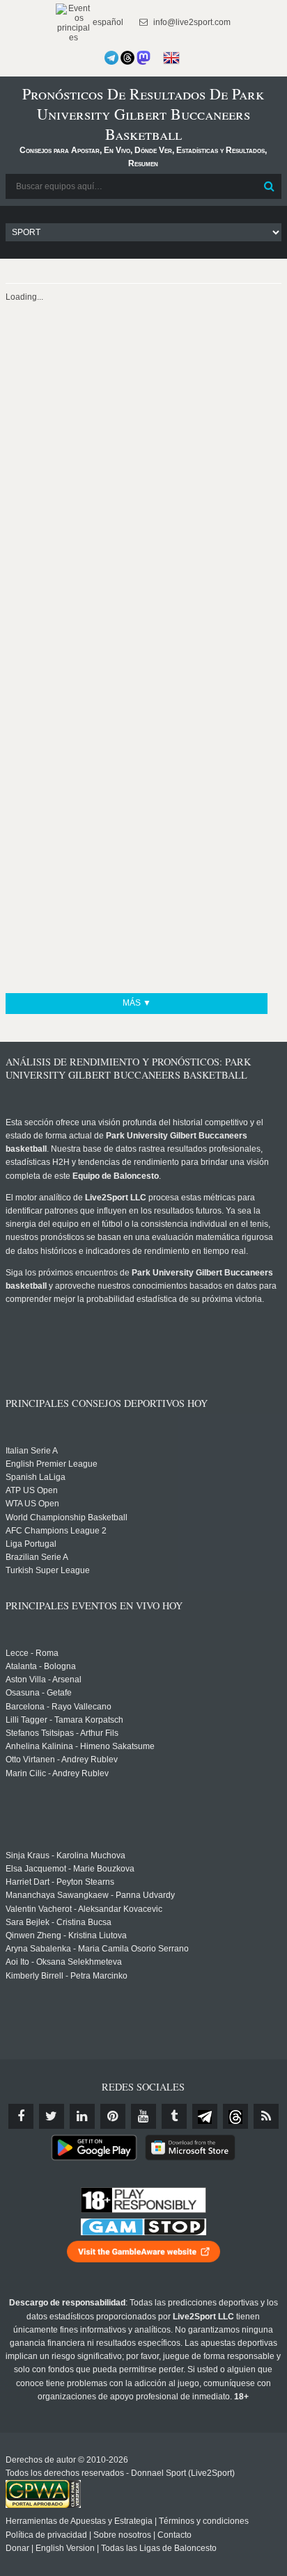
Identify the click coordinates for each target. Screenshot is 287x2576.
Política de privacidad (46, 2535)
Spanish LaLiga (36, 1477)
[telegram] (205, 2116)
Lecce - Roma (32, 1653)
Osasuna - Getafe (39, 1693)
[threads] (235, 2116)
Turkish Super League (48, 1570)
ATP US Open (32, 1490)
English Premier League (52, 1464)
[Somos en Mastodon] (143, 58)
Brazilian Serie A (37, 1557)
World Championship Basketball (67, 1518)
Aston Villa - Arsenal (44, 1680)
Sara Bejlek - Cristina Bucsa (59, 1922)
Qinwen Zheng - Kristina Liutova (66, 1935)
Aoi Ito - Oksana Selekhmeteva (64, 1962)
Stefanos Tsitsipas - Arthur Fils (62, 1733)
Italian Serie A (32, 1451)
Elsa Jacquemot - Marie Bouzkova (70, 1869)
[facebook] (21, 2116)
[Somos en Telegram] (111, 58)
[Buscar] (270, 186)
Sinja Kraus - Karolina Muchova (65, 1855)
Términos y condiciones (204, 2521)
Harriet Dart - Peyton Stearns (60, 1882)
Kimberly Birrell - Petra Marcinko (67, 1976)
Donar (17, 2548)
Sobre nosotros (122, 2535)
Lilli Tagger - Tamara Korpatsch (64, 1720)
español (107, 22)
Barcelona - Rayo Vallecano (59, 1707)
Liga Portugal (31, 1544)
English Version (65, 2548)
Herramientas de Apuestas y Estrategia (79, 2521)
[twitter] (52, 2116)
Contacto (174, 2535)
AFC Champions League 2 (56, 1531)
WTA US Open (32, 1504)
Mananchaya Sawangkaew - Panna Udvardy (90, 1895)
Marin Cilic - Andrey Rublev (57, 1773)
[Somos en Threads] (127, 58)
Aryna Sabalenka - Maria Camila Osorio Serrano (97, 1949)
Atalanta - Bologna (41, 1666)
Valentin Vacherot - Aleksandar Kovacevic (84, 1909)
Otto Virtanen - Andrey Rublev (62, 1760)
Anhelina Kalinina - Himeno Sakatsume (80, 1746)
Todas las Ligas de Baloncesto (159, 2548)
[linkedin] (82, 2116)
